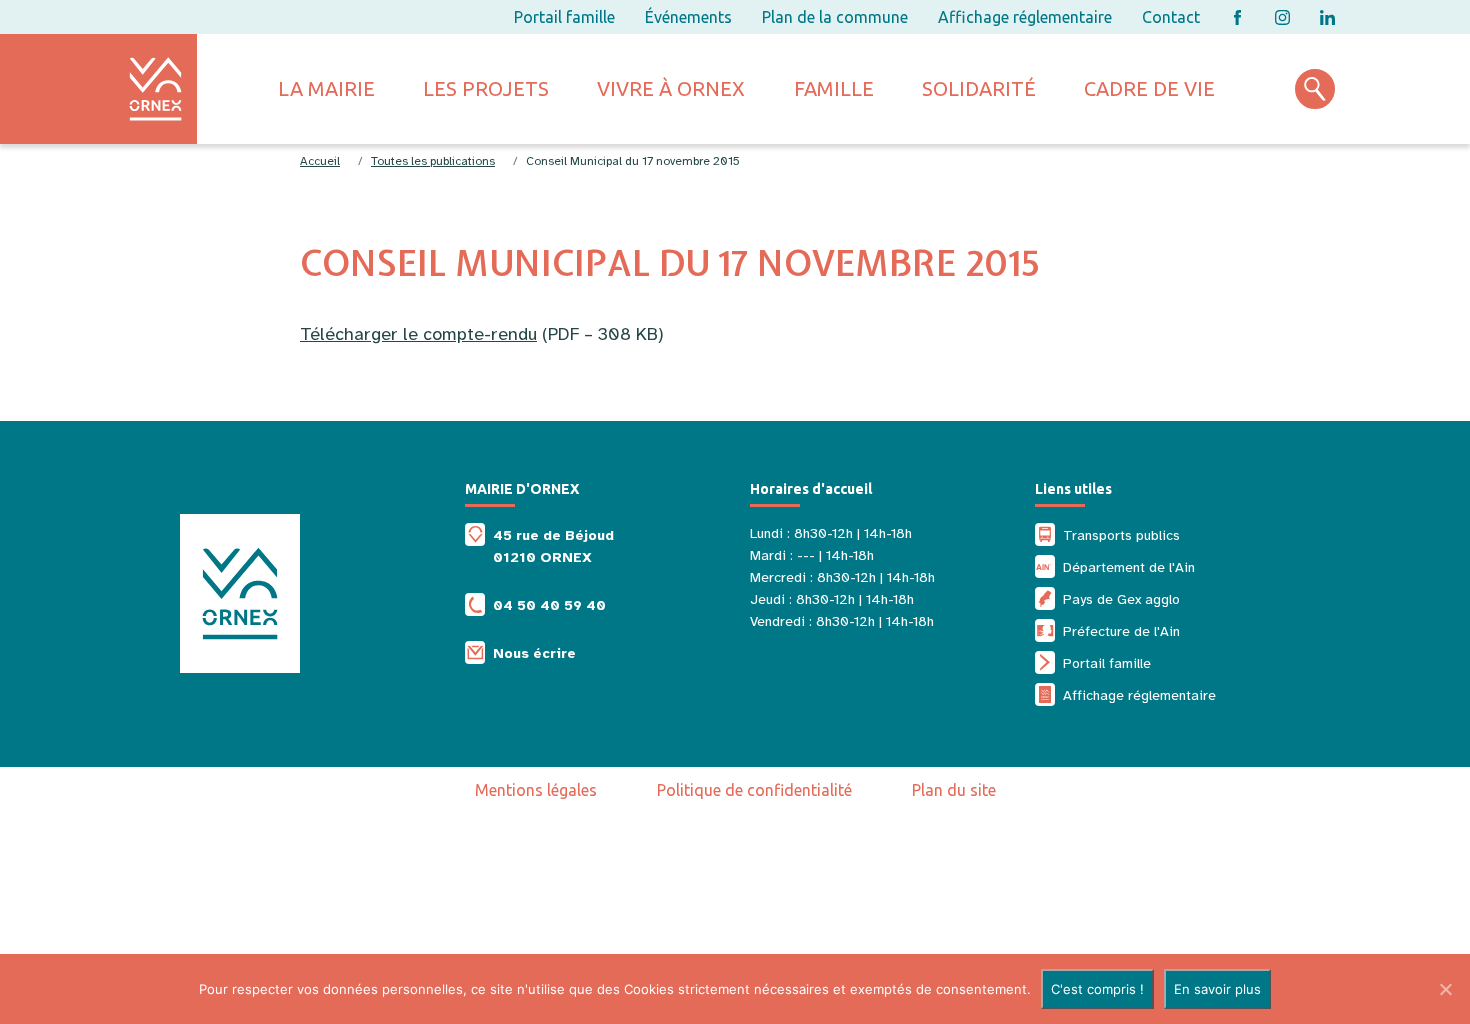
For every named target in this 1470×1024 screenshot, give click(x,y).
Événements (688, 17)
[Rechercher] (1315, 89)
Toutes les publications (433, 161)
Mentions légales (536, 790)
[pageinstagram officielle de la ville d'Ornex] (1282, 17)
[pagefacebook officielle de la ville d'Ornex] (1237, 17)
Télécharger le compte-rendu (418, 334)
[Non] (1445, 989)
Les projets (486, 88)
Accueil (320, 161)
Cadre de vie (1149, 88)
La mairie (326, 88)
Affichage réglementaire (1025, 17)
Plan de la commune (835, 17)
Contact (1171, 17)
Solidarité (979, 88)
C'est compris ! (1097, 989)
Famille (834, 88)
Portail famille (564, 17)
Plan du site (954, 790)
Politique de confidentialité (754, 790)
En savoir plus (1217, 989)
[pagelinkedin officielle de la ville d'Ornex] (1327, 17)
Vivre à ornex (671, 88)
